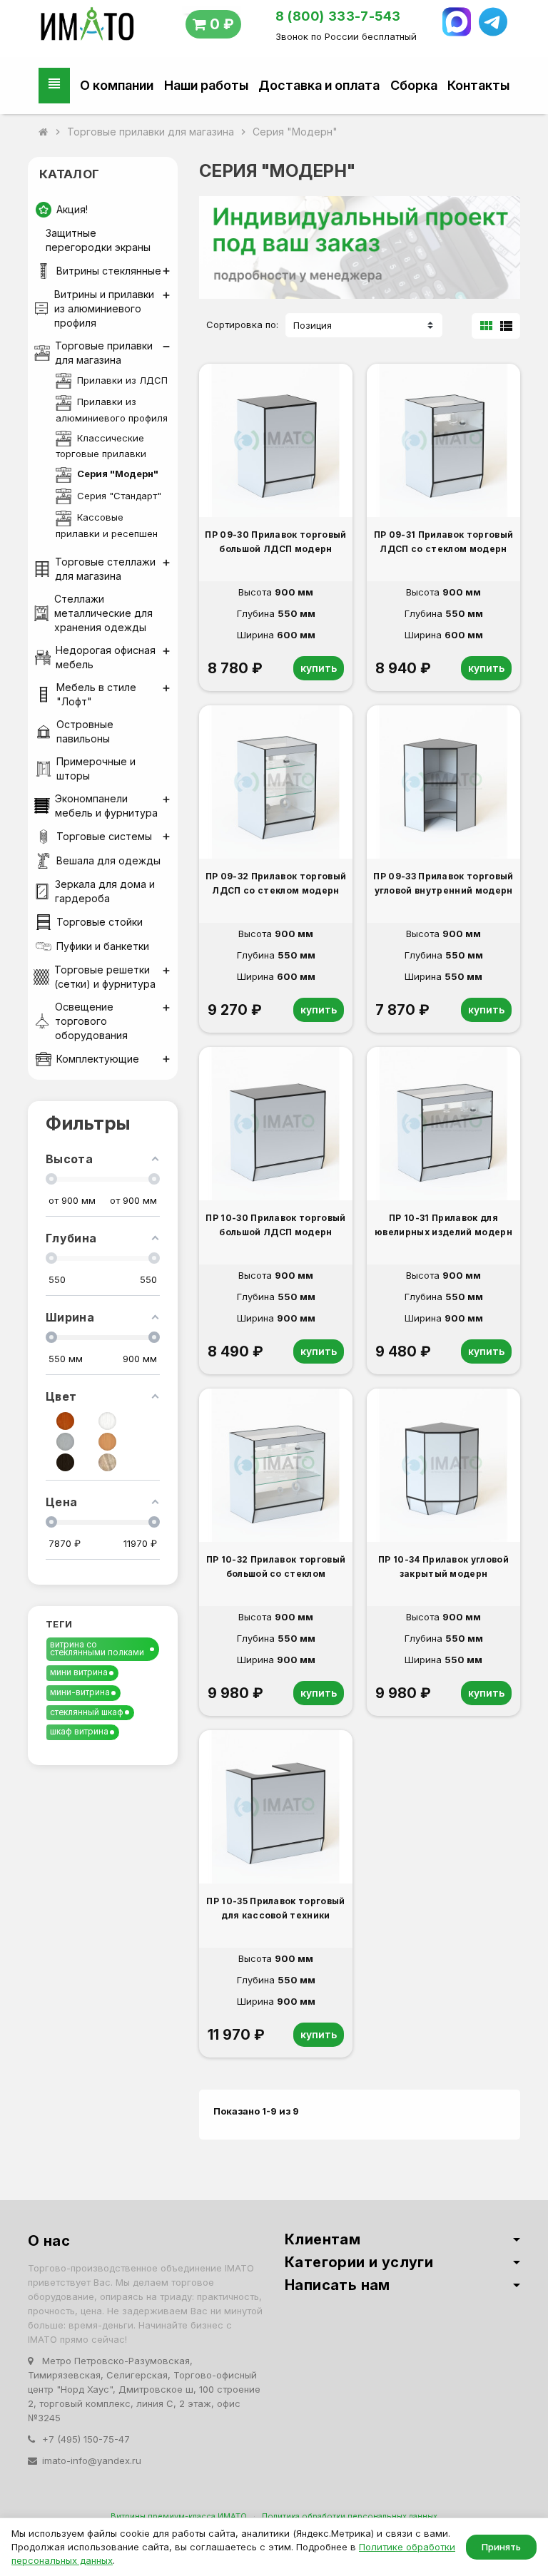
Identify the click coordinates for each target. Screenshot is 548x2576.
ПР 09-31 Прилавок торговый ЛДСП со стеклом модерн (443, 542)
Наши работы (206, 85)
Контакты (478, 85)
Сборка (414, 85)
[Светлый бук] (107, 1442)
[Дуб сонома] (107, 1462)
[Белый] (107, 1421)
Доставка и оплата (319, 85)
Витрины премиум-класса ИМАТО (179, 2516)
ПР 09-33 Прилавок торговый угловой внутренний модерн (443, 883)
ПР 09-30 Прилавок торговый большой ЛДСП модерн (275, 542)
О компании (117, 85)
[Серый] (65, 1442)
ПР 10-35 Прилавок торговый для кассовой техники (275, 1908)
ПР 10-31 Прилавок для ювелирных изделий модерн (443, 1225)
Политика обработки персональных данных (350, 2516)
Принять (501, 2547)
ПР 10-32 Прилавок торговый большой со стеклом (276, 1566)
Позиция (313, 325)
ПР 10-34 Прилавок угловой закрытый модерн (443, 1566)
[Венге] (65, 1462)
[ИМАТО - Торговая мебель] (87, 27)
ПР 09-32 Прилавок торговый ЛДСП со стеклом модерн (276, 883)
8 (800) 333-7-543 (338, 16)
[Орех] (65, 1421)
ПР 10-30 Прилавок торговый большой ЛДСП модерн (275, 1225)
